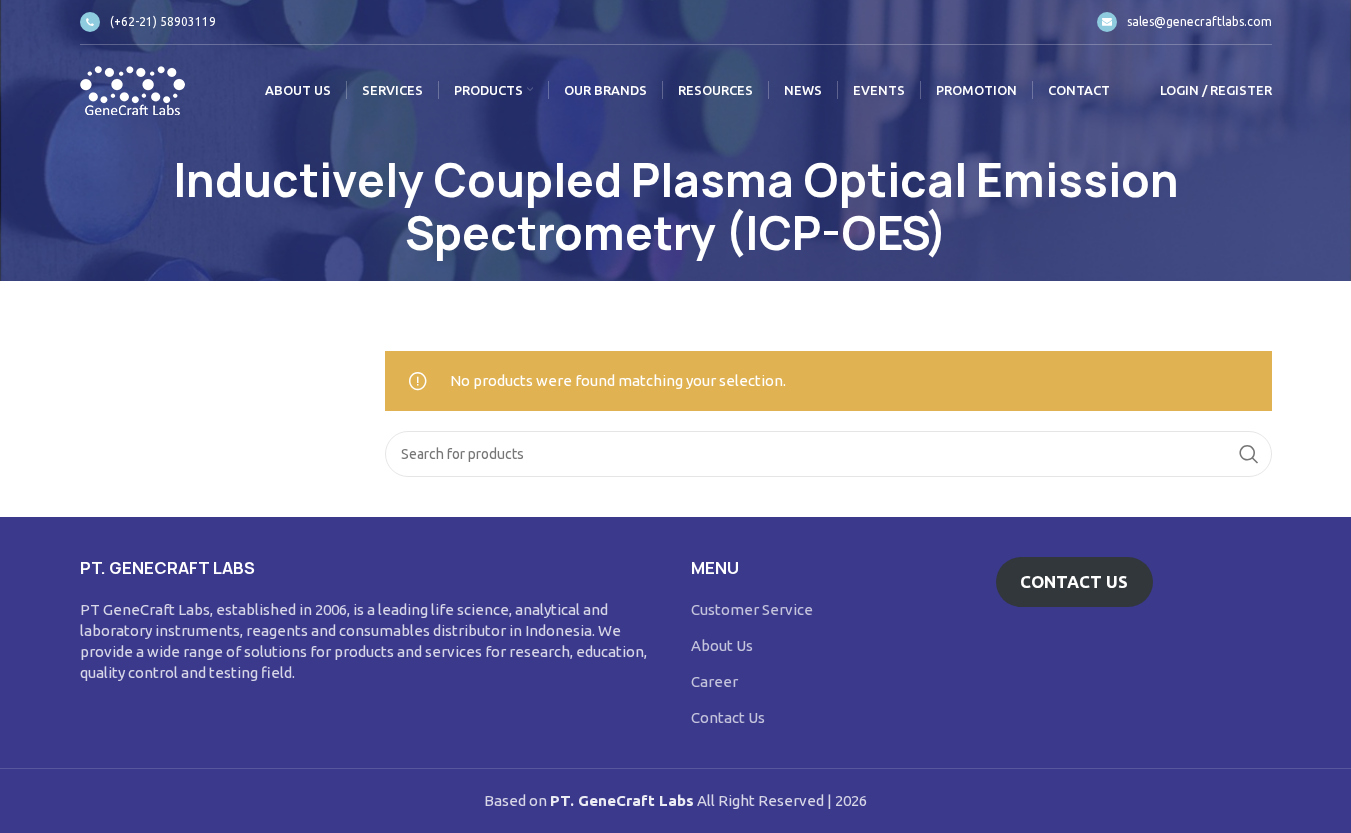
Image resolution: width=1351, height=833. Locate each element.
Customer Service (752, 609)
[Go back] (55, 208)
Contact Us (728, 717)
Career (714, 681)
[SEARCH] (1249, 454)
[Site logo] (132, 88)
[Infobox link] (148, 22)
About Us (722, 645)
